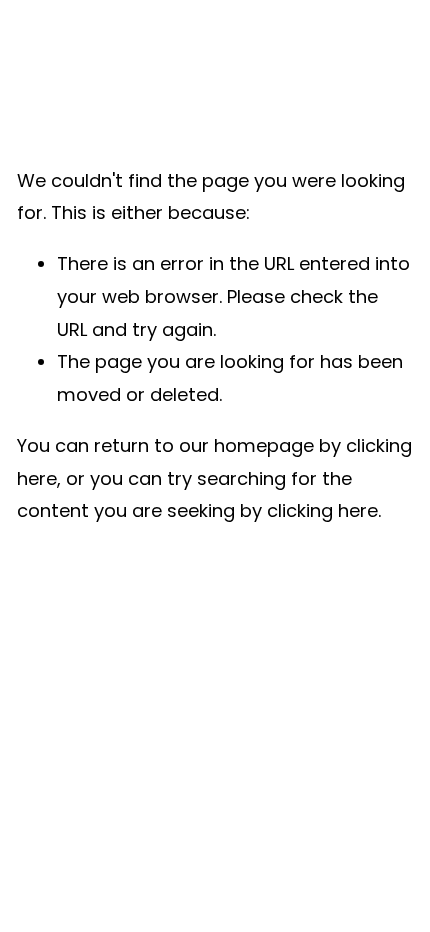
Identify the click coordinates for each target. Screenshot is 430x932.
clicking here (322, 510)
